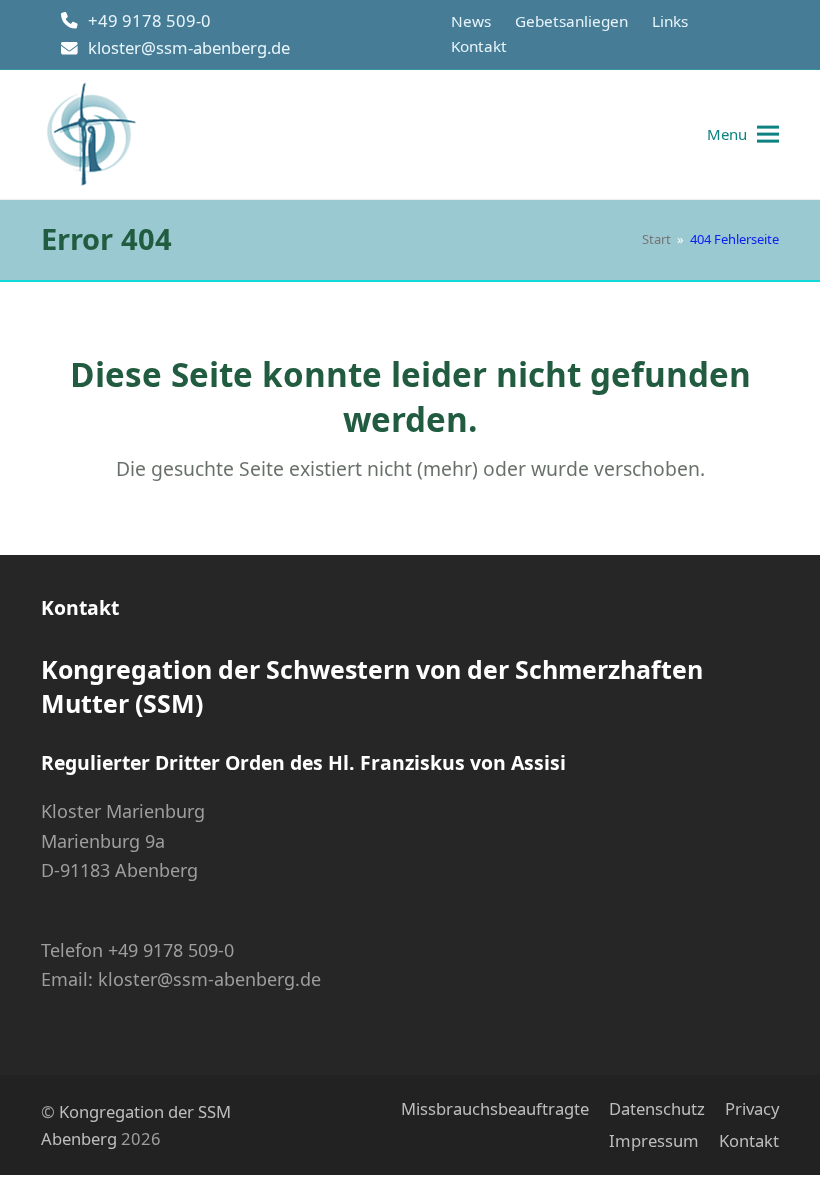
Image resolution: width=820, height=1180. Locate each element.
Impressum (654, 1140)
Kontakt (749, 1140)
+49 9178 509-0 (149, 20)
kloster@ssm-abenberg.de (189, 47)
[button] (743, 134)
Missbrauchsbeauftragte (495, 1108)
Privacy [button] (752, 1108)
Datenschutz (657, 1108)
